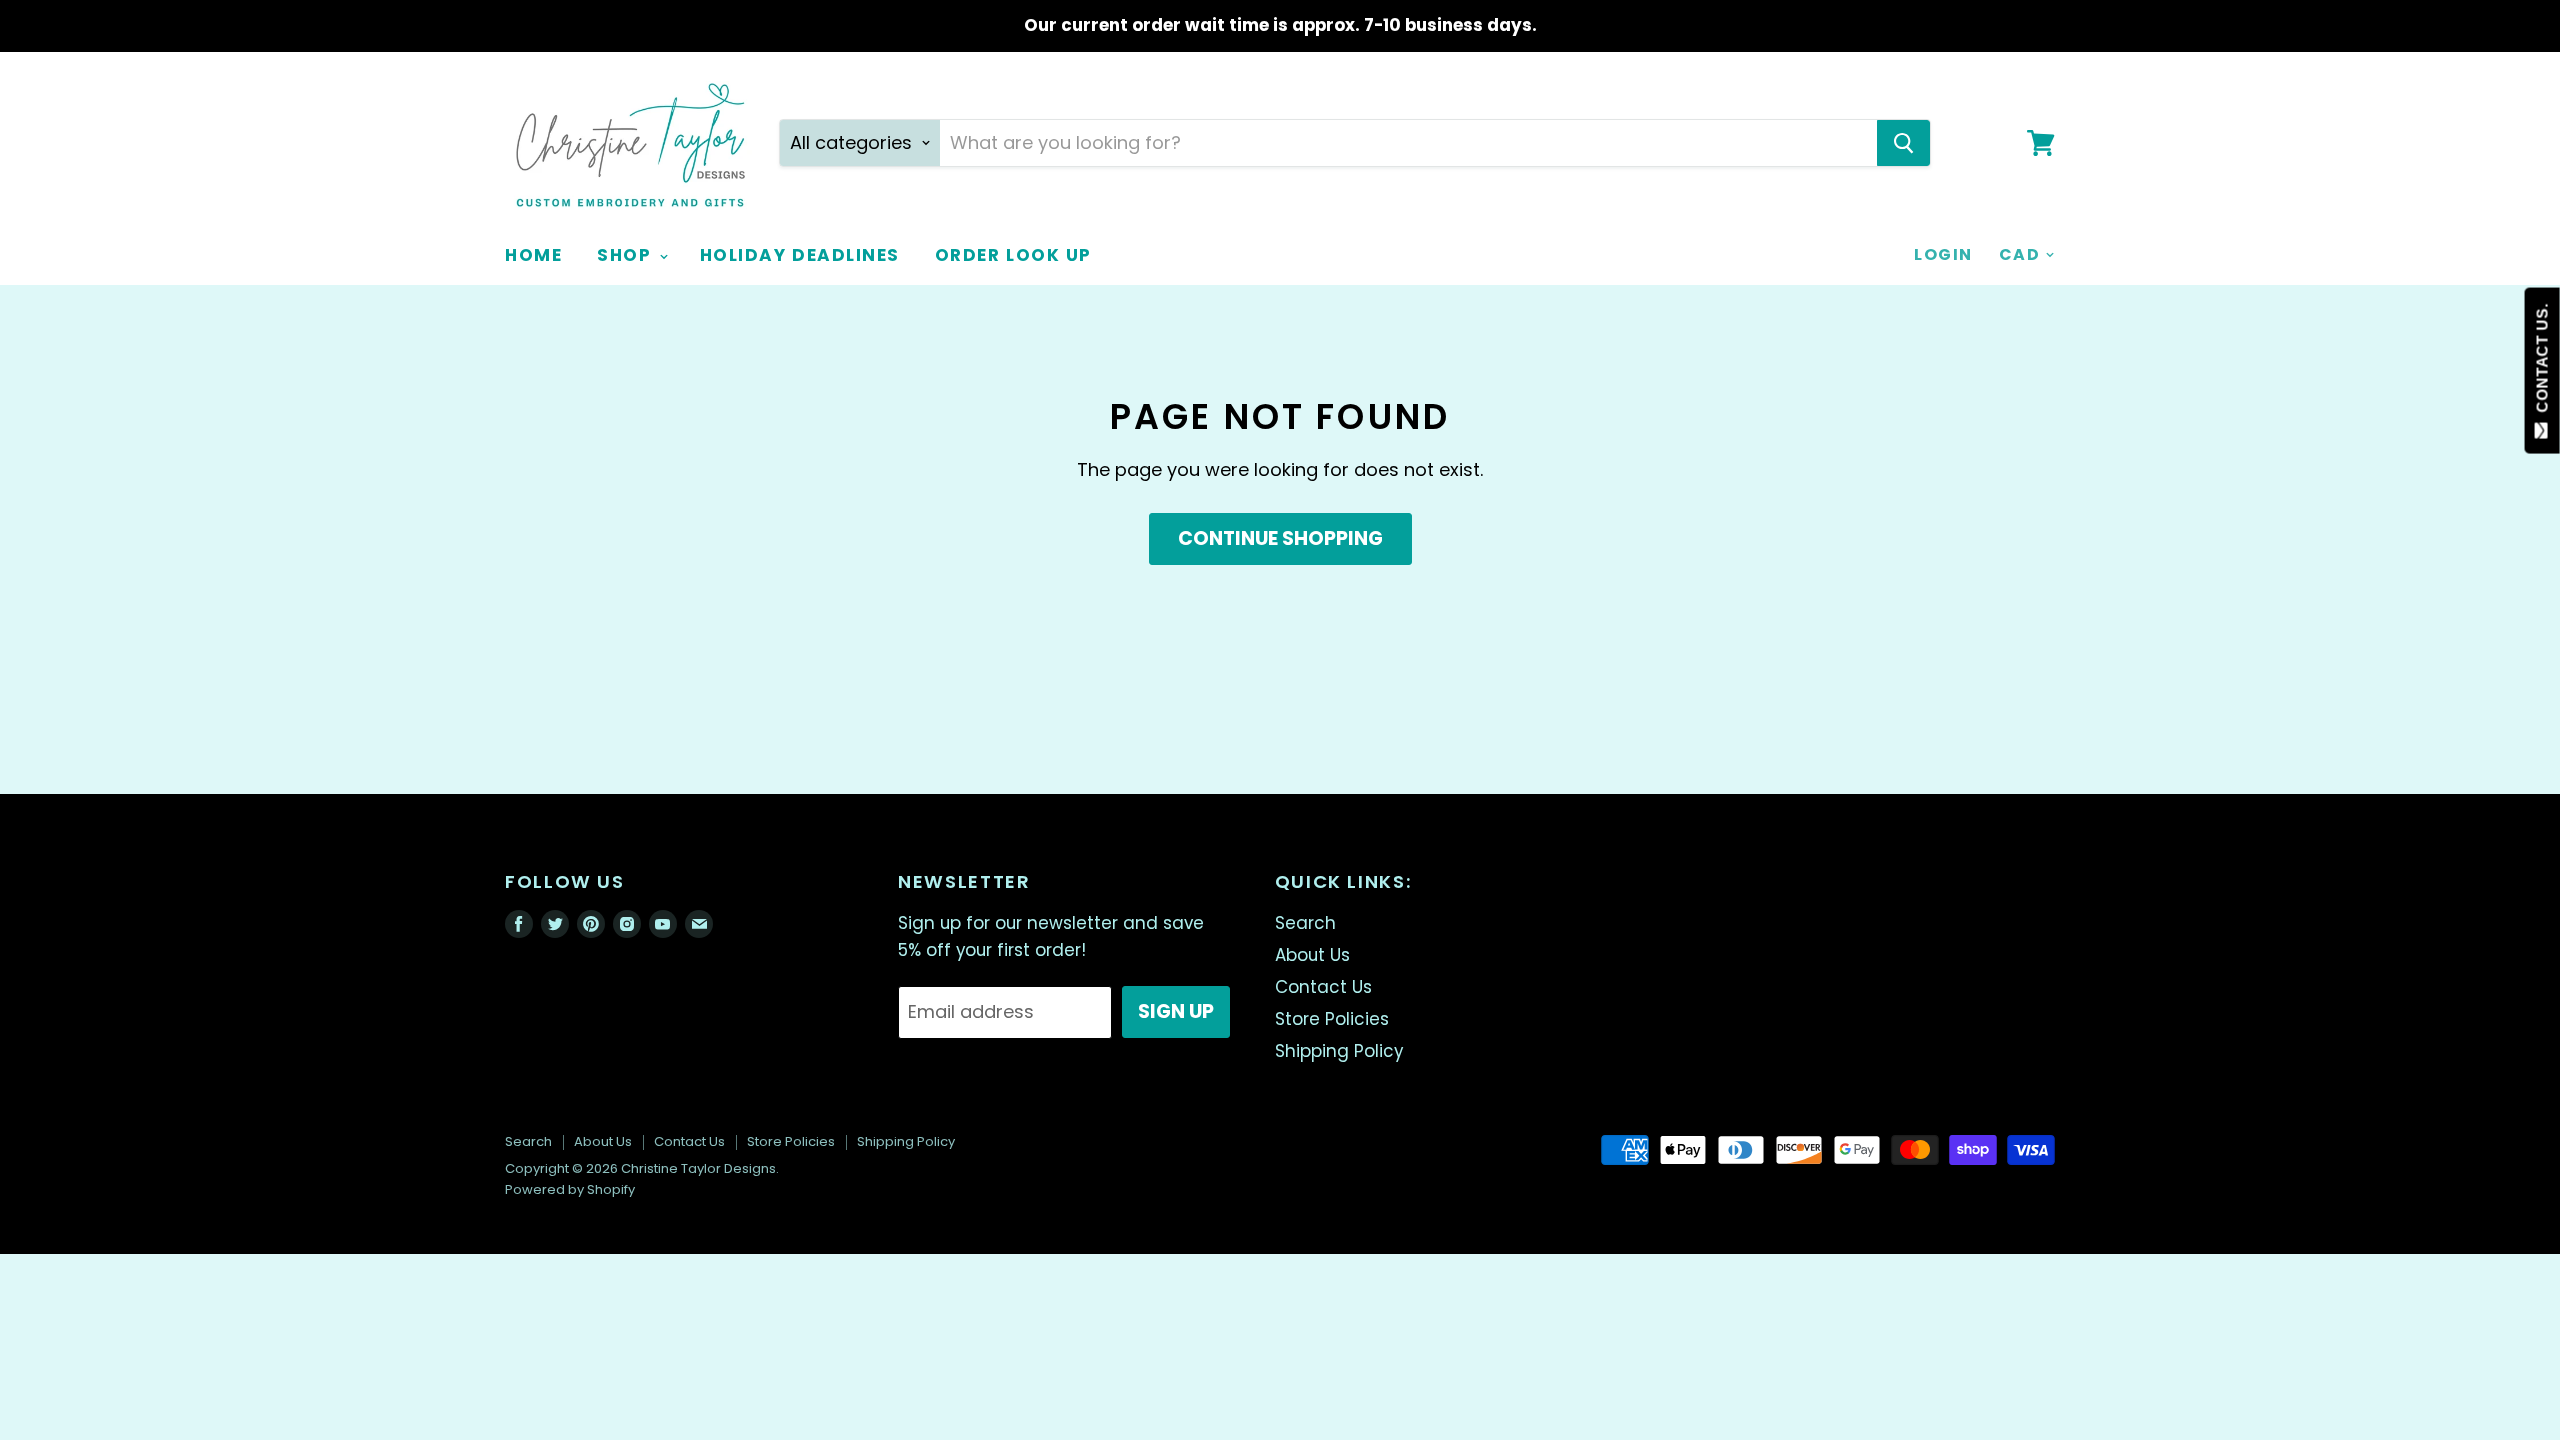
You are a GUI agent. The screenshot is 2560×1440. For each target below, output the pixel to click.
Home (533, 255)
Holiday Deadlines (800, 255)
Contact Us (1323, 987)
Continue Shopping (1280, 538)
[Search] (1903, 143)
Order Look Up (1013, 255)
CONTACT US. (2542, 362)
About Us (1312, 955)
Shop (627, 255)
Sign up (1176, 1011)
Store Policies (1332, 1019)
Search (1305, 923)
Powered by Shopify (570, 1189)
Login (1943, 254)
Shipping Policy (1339, 1051)
